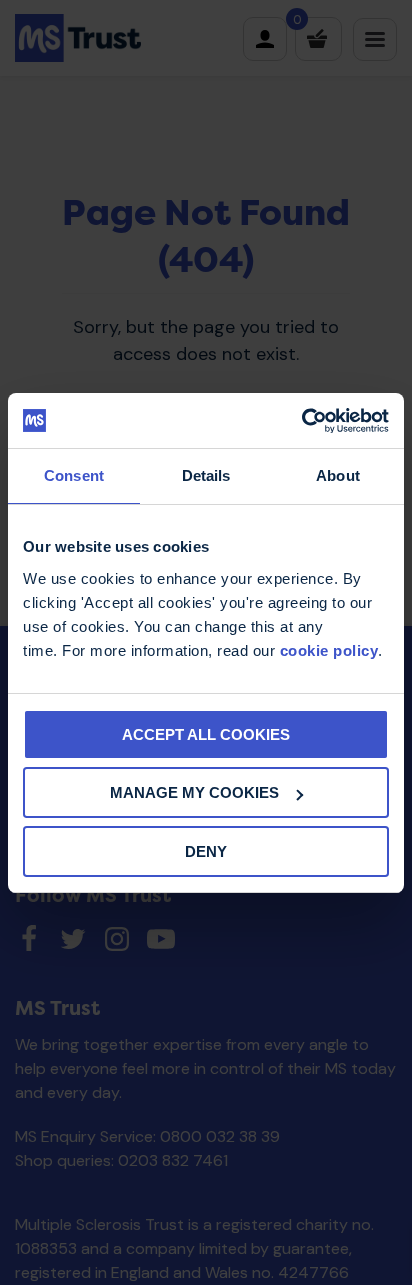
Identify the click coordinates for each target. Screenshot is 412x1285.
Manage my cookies (194, 792)
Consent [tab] (74, 475)
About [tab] (338, 475)
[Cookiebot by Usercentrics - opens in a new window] (301, 421)
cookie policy (329, 650)
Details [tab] (206, 475)
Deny (206, 851)
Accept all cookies (206, 734)
